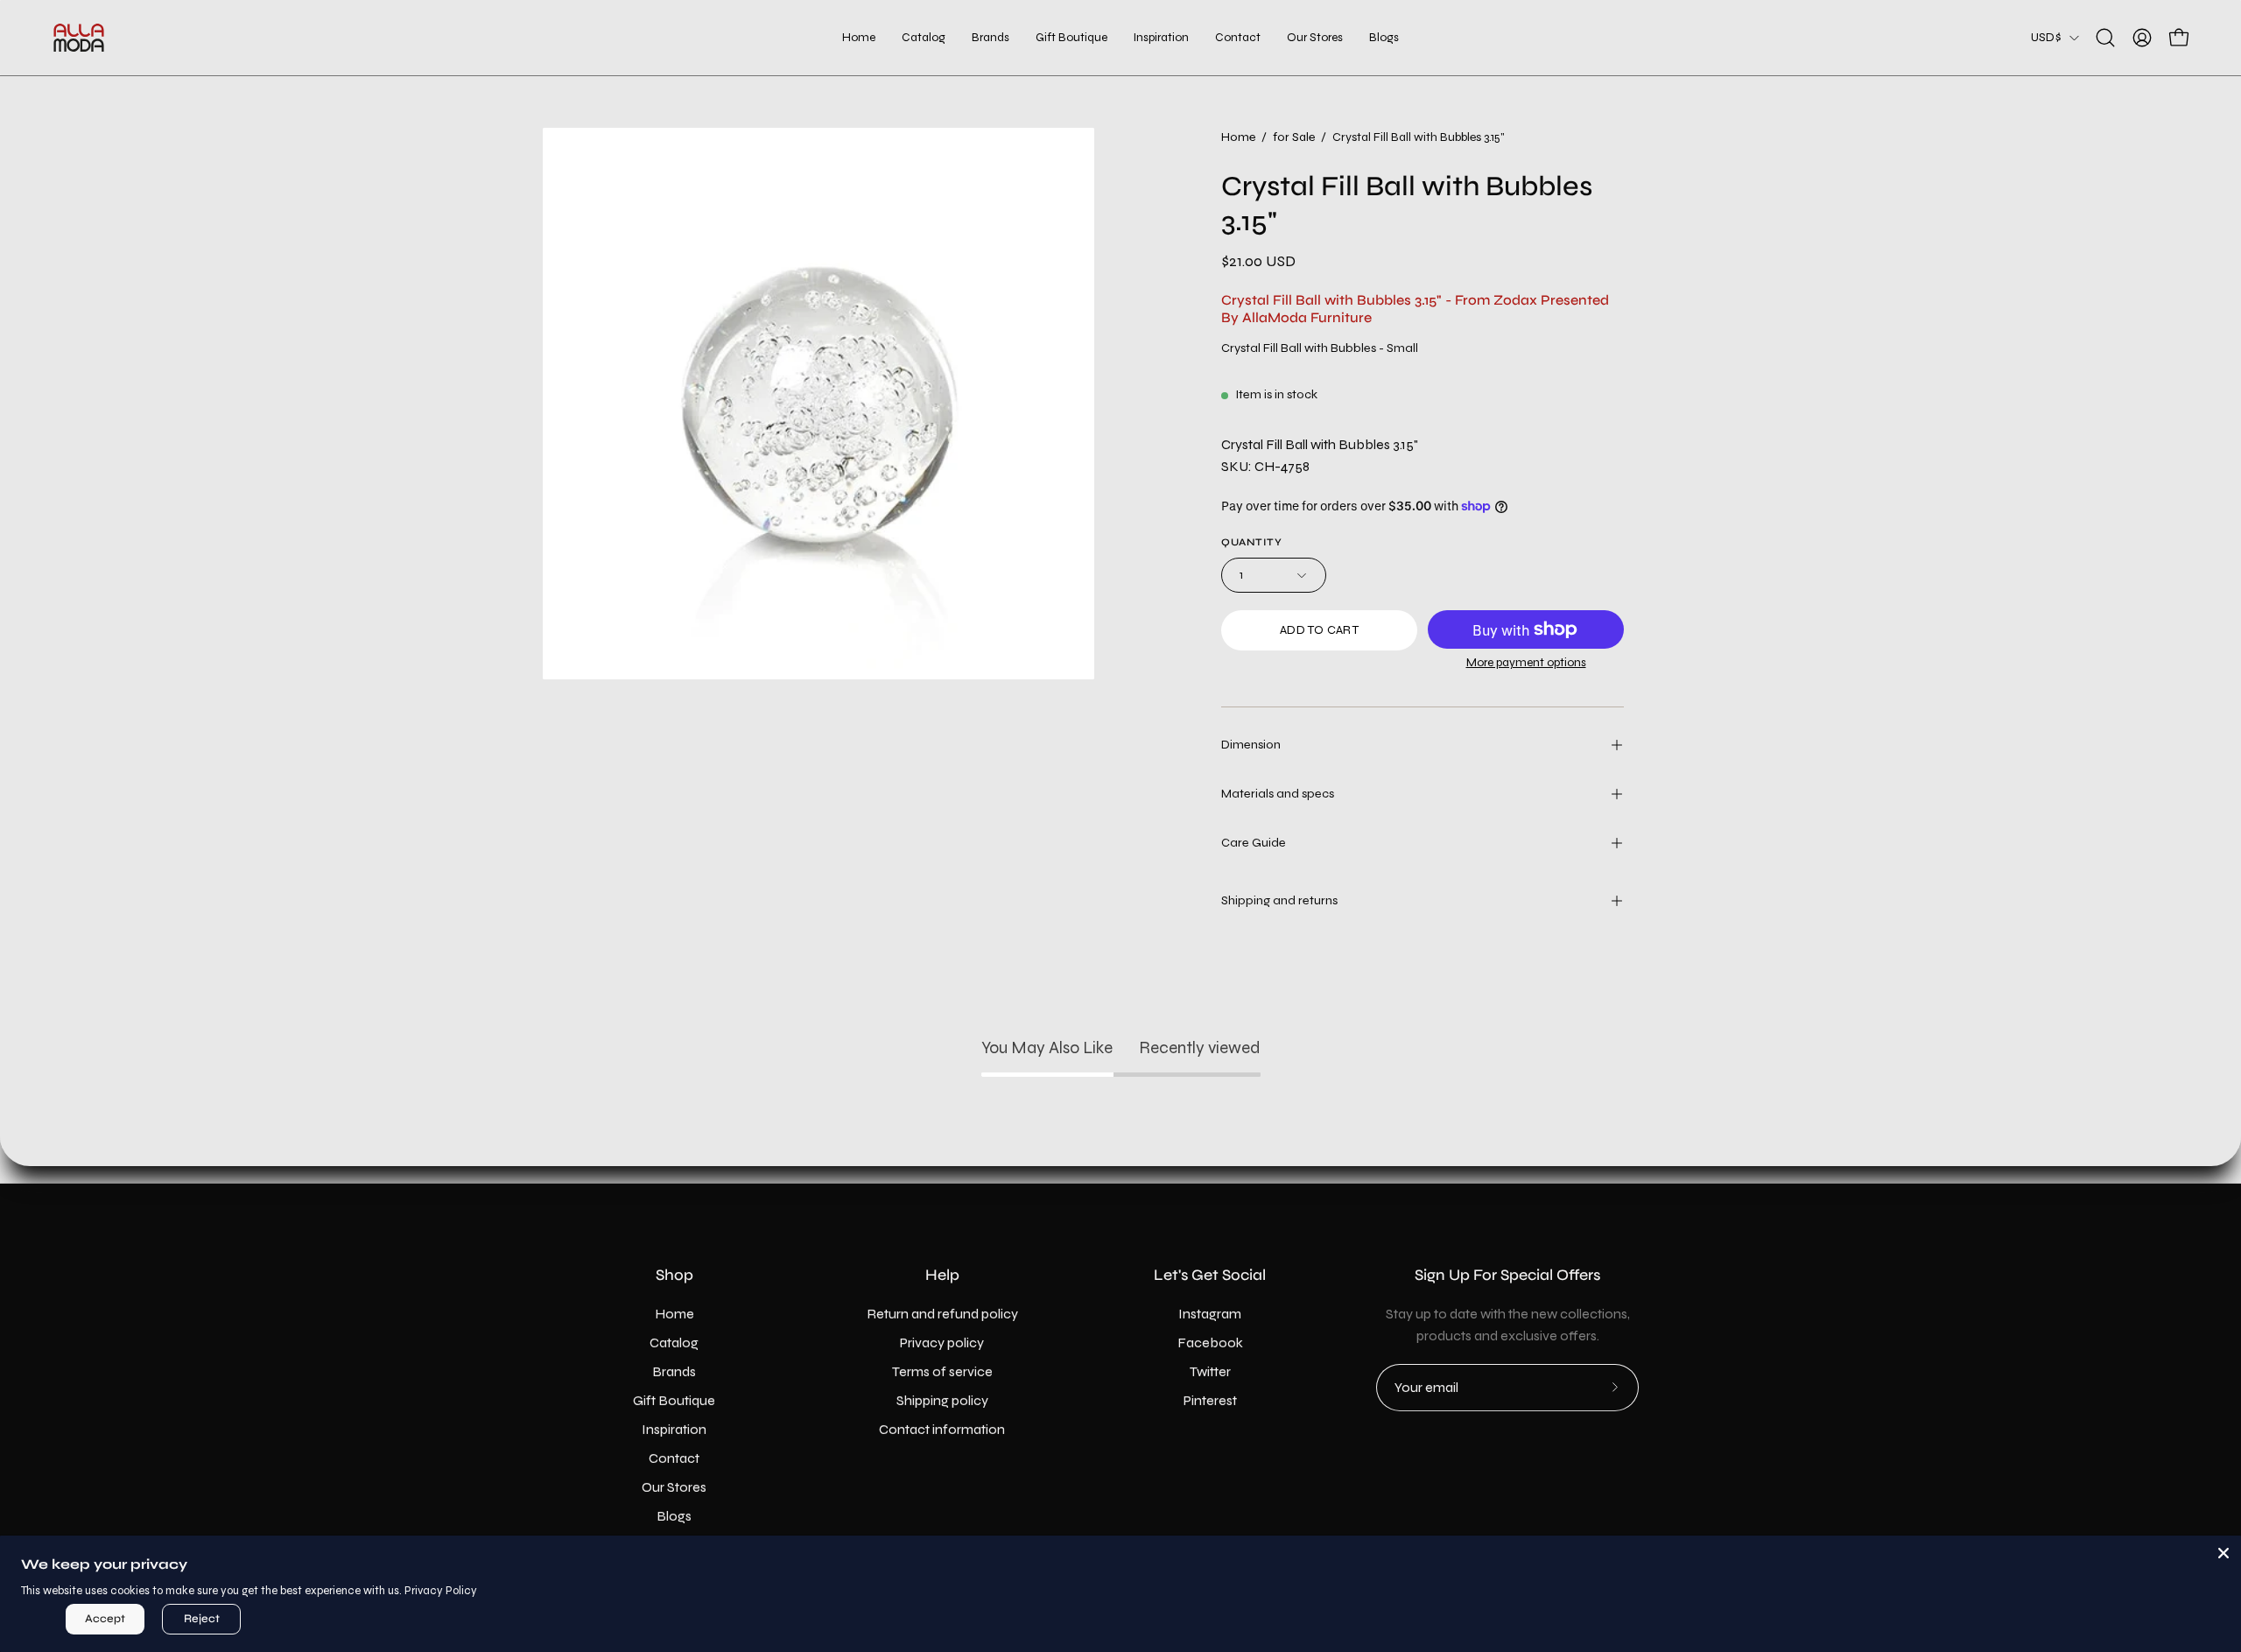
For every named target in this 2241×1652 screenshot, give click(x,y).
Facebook (1210, 1343)
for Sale (1294, 137)
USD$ (2046, 37)
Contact (674, 1458)
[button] (1071, 38)
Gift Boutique (674, 1400)
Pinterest (1210, 1400)
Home (1238, 137)
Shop (674, 1275)
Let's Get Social (1210, 1275)
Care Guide (1254, 843)
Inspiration (674, 1429)
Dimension (1251, 745)
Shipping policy (942, 1400)
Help (942, 1275)
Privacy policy (942, 1343)
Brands (674, 1371)
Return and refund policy (942, 1314)
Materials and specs (1278, 794)
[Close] (2223, 1553)
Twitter (1210, 1371)
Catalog (674, 1343)
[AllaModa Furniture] (79, 38)
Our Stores (674, 1487)
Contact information (942, 1429)
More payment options (1526, 662)
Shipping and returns (1279, 900)
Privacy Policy (441, 1591)
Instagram (1210, 1314)
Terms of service (942, 1371)
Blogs (674, 1516)
